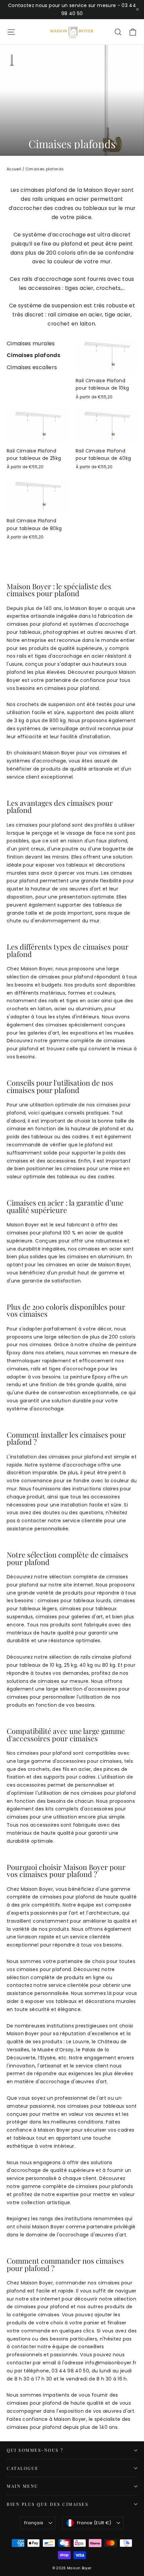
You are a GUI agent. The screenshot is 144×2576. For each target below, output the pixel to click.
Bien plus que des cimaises (48, 2504)
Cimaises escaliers (32, 367)
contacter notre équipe (40, 2347)
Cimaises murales (31, 343)
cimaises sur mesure (62, 1681)
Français (34, 2523)
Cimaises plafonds (33, 355)
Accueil (14, 169)
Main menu (23, 2486)
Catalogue (23, 2468)
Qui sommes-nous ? (35, 2450)
